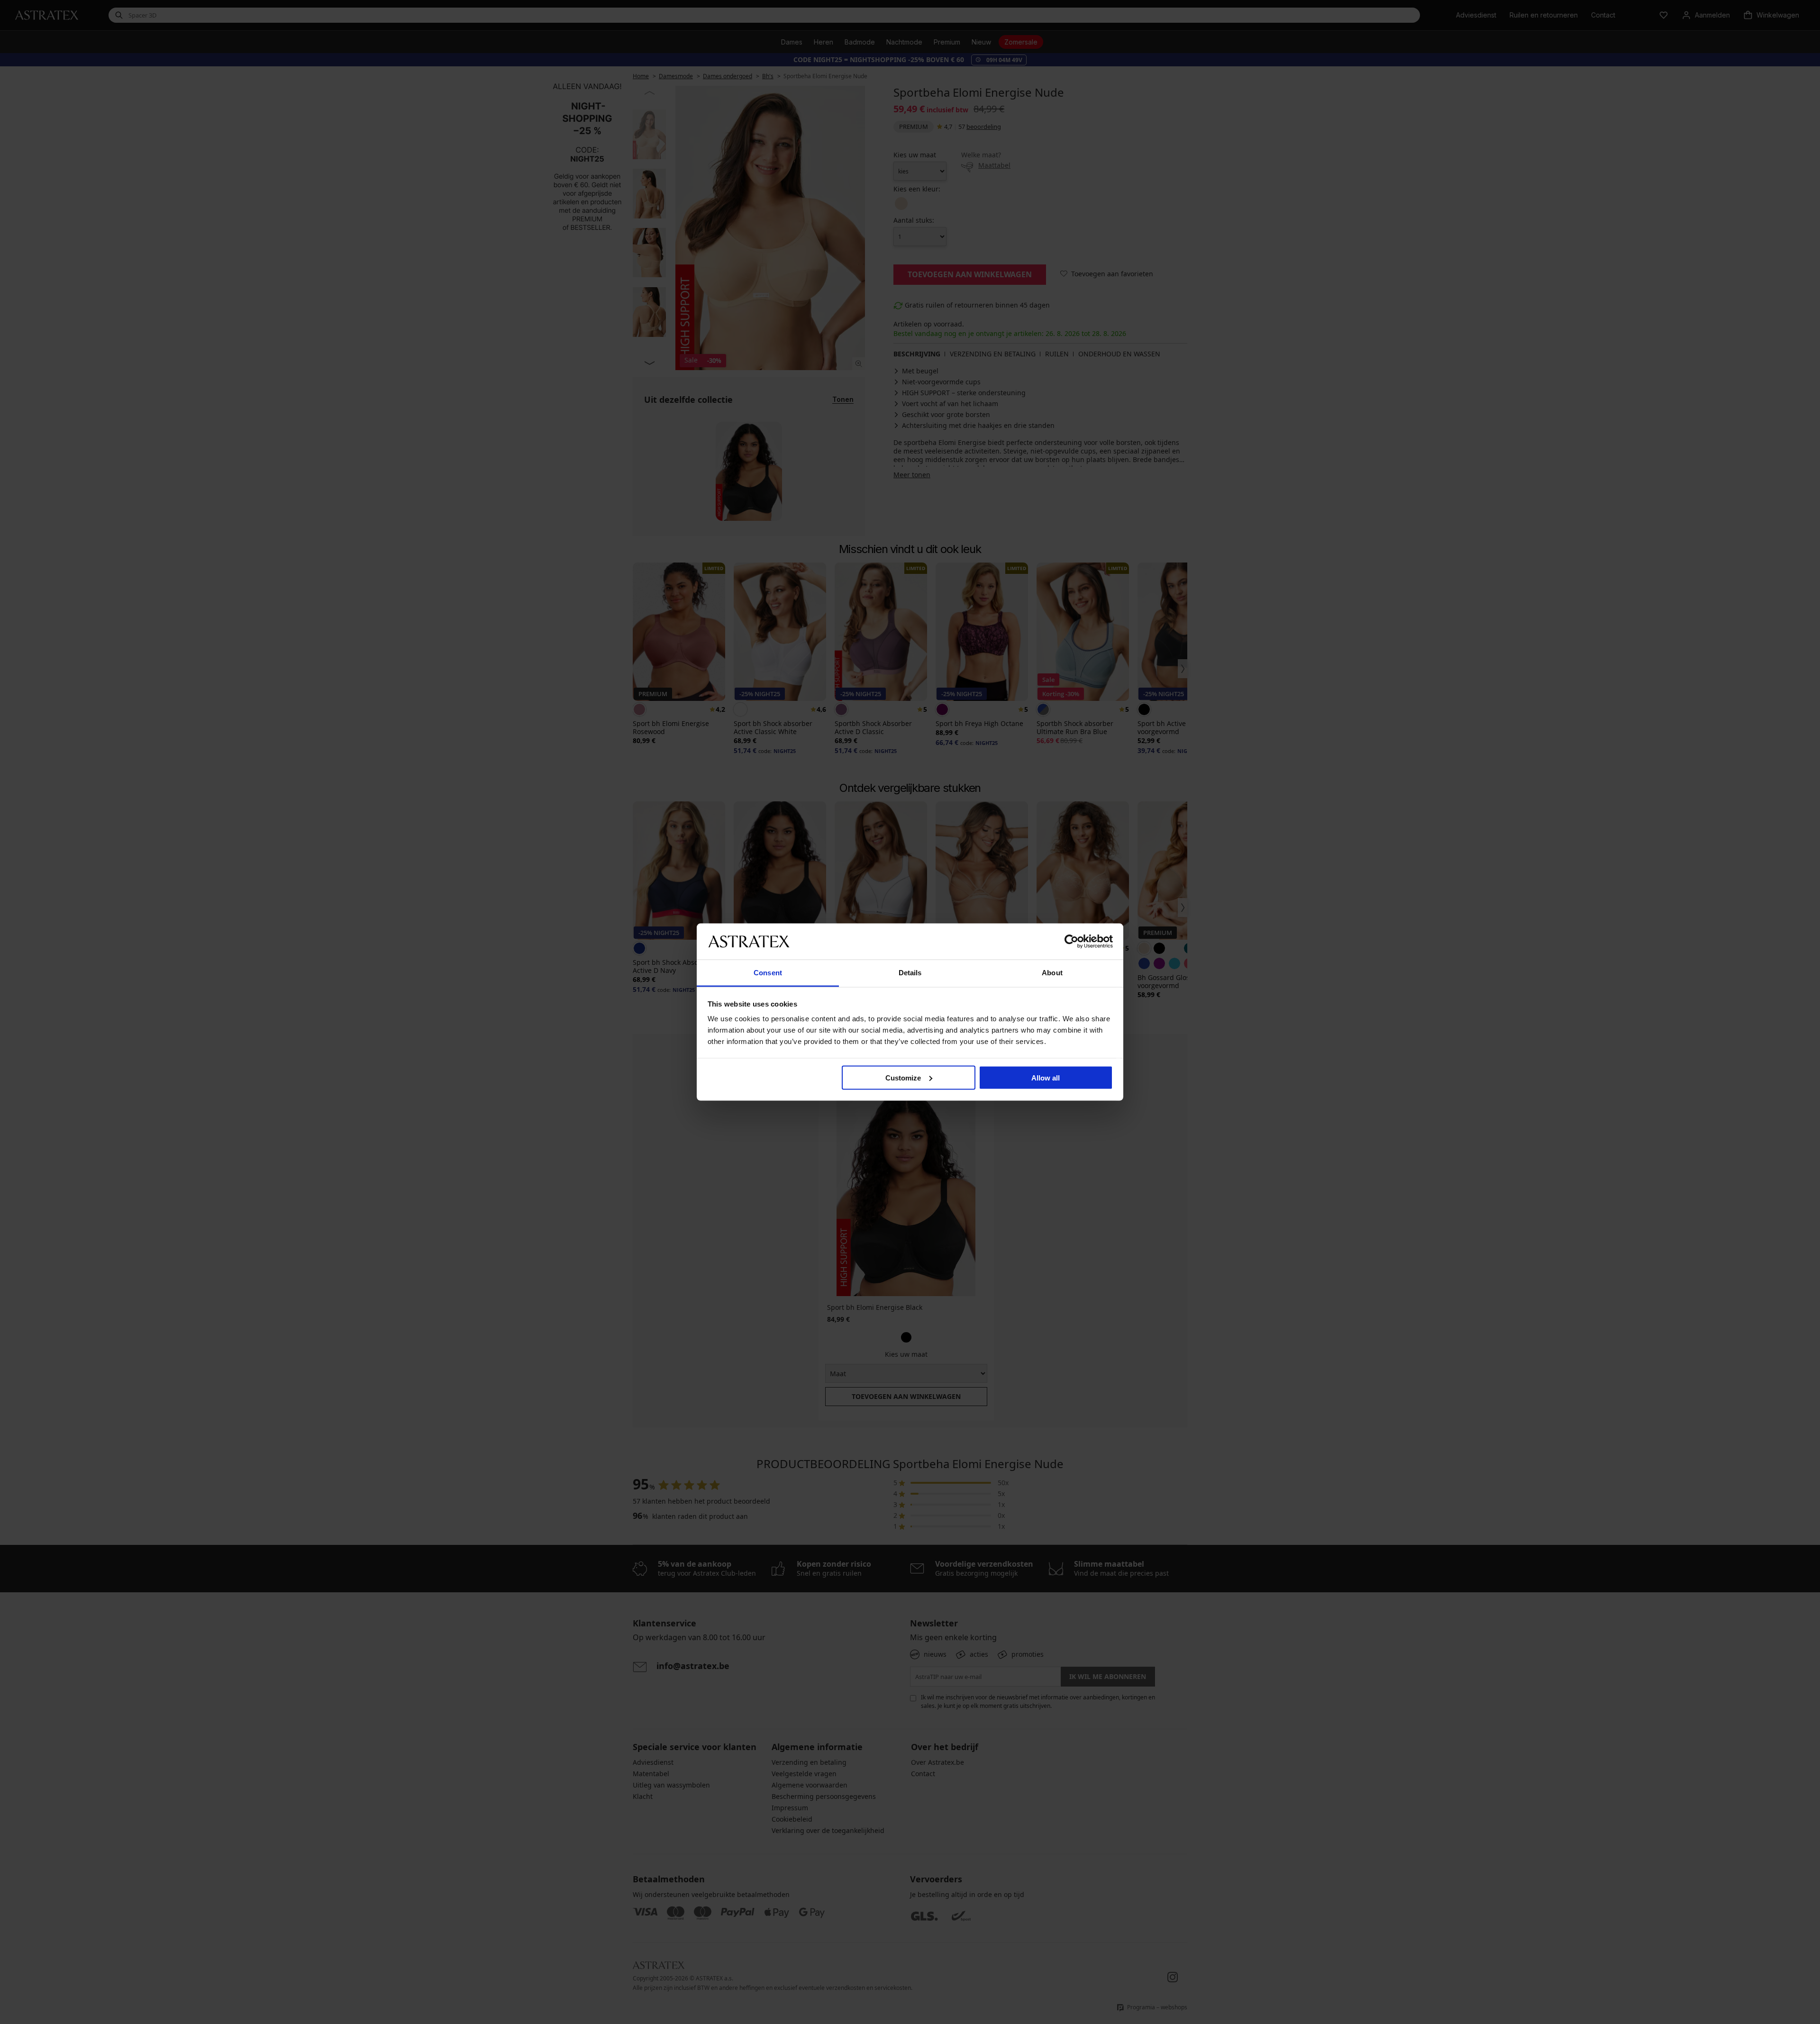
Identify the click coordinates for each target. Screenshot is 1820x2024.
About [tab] (1052, 973)
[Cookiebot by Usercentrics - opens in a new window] (1071, 941)
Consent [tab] (768, 973)
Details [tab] (910, 973)
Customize (903, 1077)
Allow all (1046, 1077)
